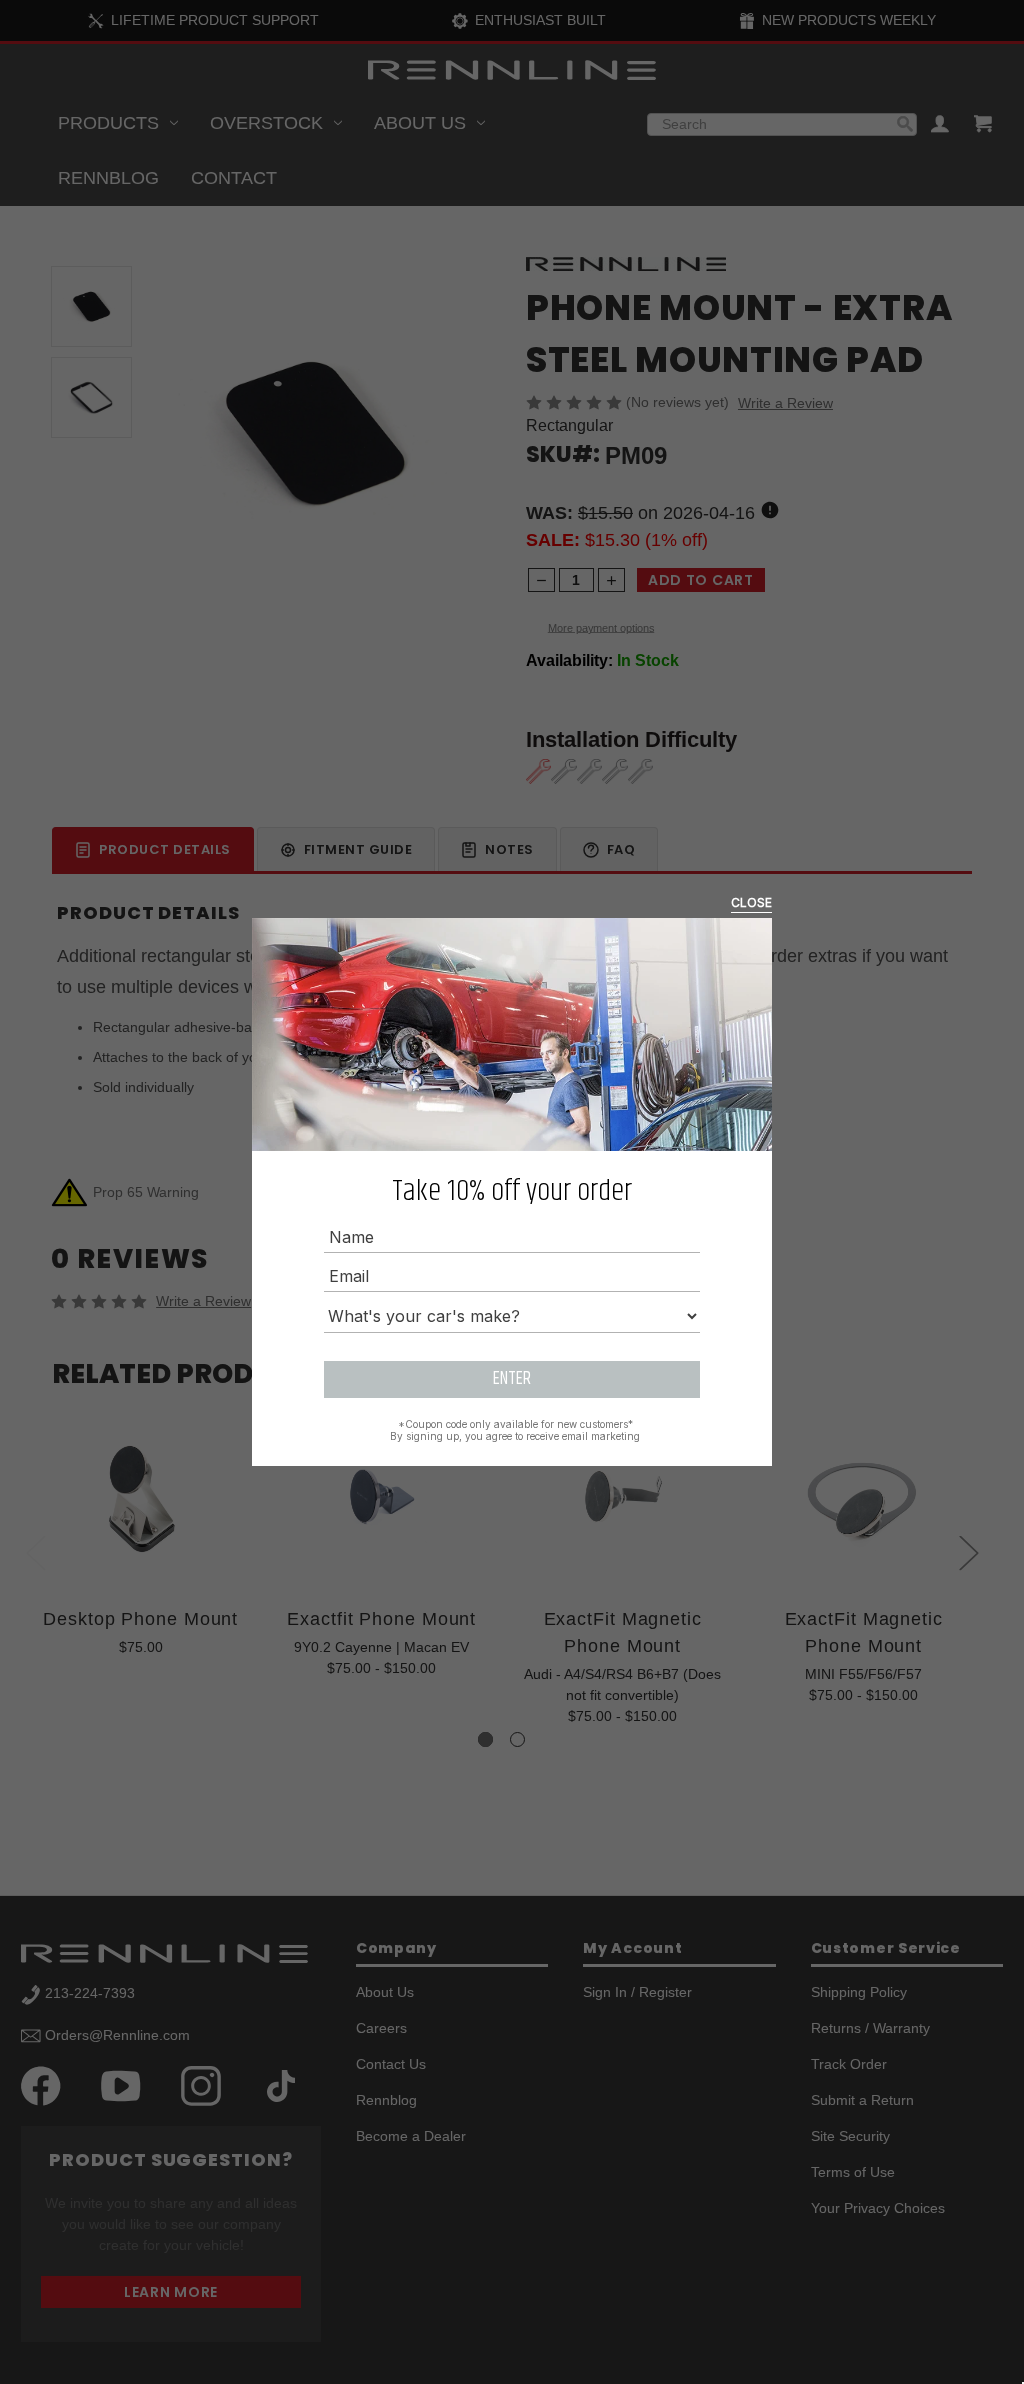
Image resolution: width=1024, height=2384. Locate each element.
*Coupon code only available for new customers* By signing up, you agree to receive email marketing (515, 1430)
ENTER (512, 1379)
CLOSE (751, 902)
